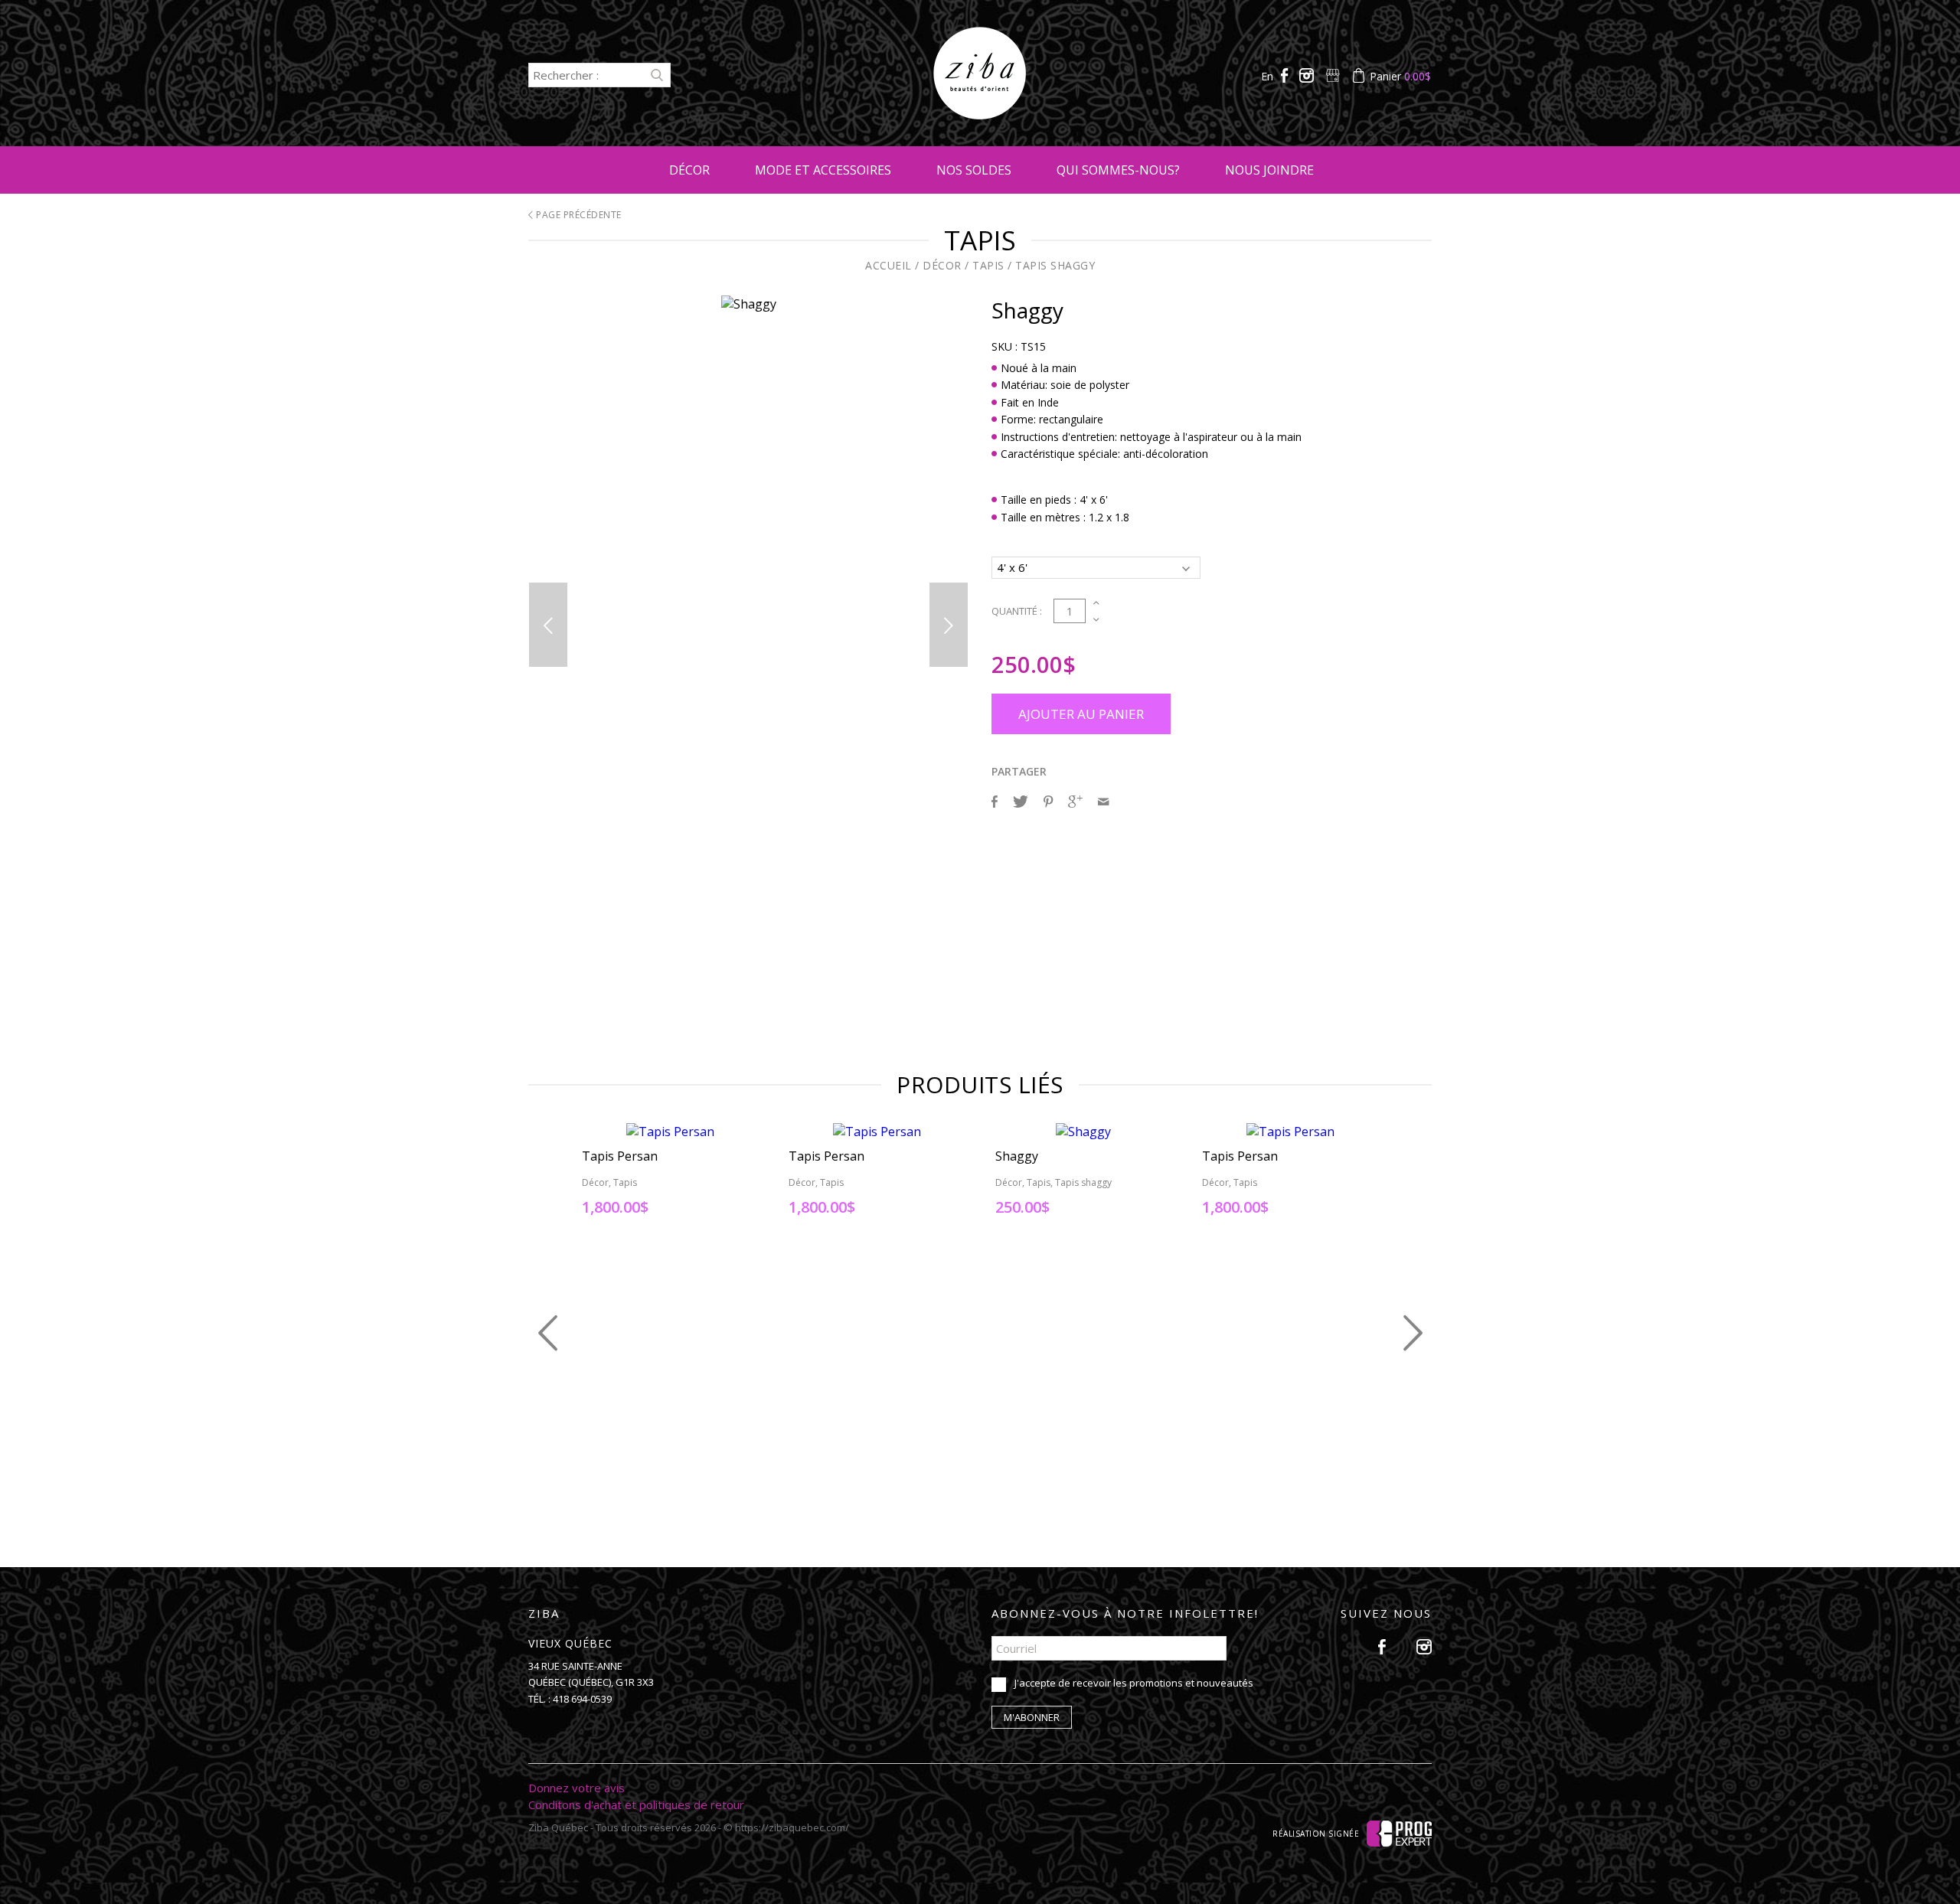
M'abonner (1032, 1717)
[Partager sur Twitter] (1021, 802)
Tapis (988, 265)
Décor (689, 170)
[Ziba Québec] (980, 115)
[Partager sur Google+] (1075, 802)
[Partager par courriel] (1103, 802)
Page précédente (578, 215)
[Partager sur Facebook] (995, 802)
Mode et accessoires (823, 170)
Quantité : (1017, 611)
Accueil (889, 265)
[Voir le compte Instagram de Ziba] (1308, 76)
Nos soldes (974, 170)
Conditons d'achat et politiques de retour (636, 1804)
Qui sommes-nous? (1118, 170)
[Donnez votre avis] (1334, 76)
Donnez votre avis (577, 1788)
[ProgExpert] (1399, 1833)
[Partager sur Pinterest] (1048, 802)
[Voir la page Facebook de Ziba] (1286, 76)
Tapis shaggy (1055, 265)
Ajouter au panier (1081, 714)
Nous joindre (1269, 170)
